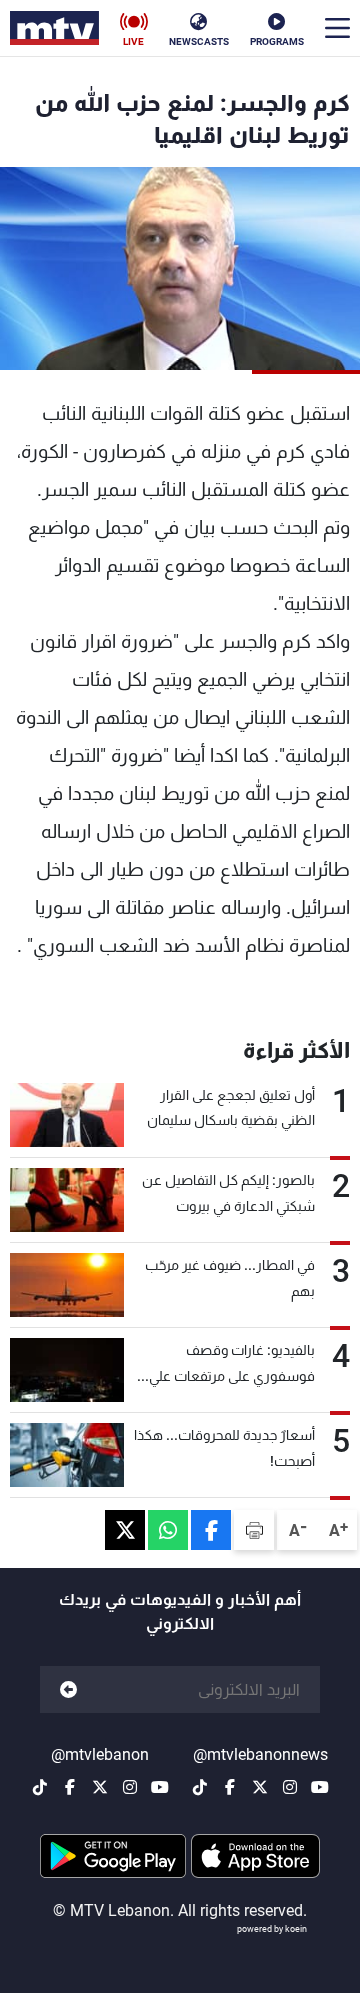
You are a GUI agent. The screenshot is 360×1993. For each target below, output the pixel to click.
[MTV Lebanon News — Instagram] (290, 1787)
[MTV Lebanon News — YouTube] (320, 1787)
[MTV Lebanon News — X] (260, 1787)
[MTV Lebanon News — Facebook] (230, 1787)
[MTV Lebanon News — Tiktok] (200, 1787)
